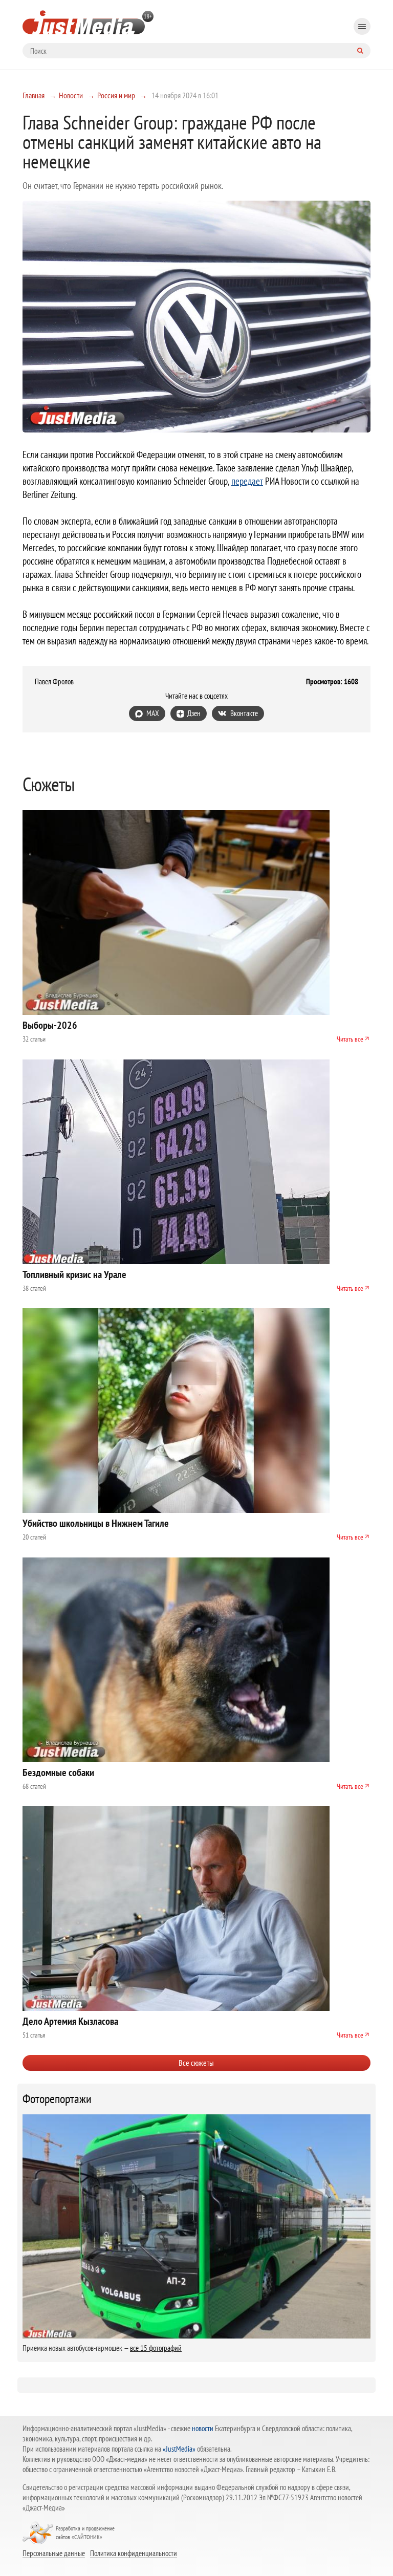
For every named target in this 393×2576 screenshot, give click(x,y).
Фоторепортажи (57, 2099)
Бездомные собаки (58, 1772)
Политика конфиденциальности (134, 2553)
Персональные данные (54, 2553)
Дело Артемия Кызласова (70, 2021)
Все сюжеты (196, 2063)
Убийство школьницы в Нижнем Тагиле (96, 1523)
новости (203, 2428)
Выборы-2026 (50, 1025)
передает (247, 481)
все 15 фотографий (156, 2348)
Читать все (350, 1039)
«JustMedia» (179, 2449)
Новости (71, 95)
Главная (34, 95)
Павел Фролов (54, 682)
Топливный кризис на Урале (74, 1274)
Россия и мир (116, 95)
